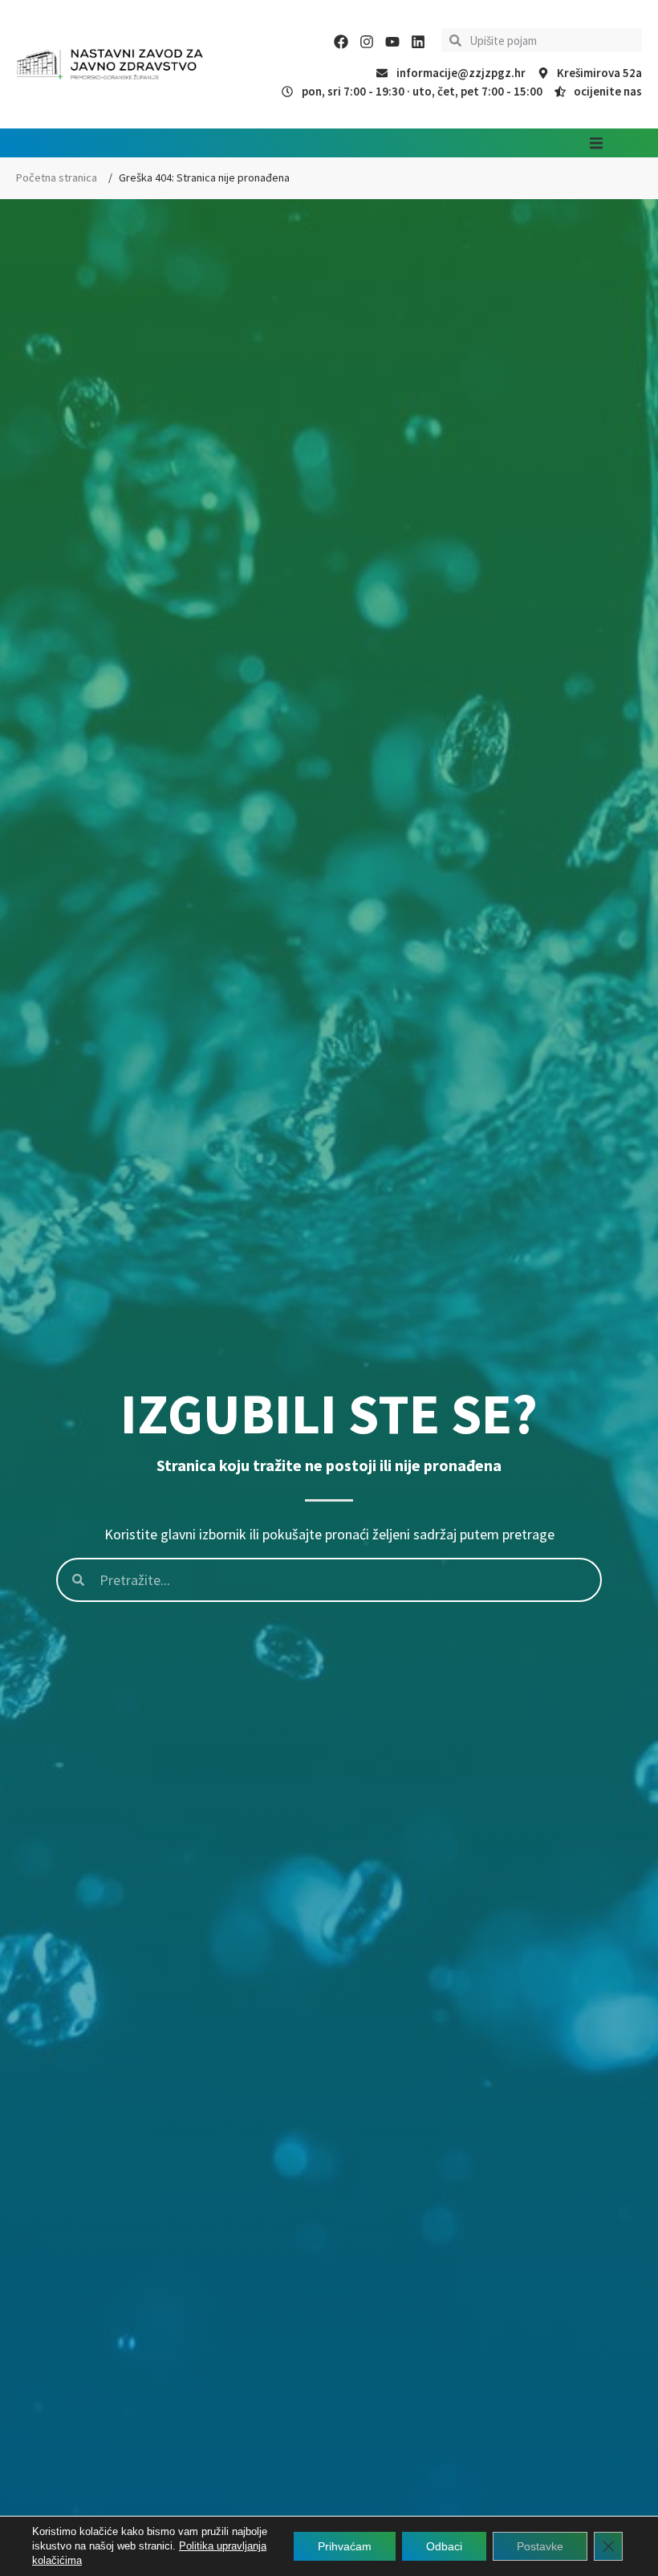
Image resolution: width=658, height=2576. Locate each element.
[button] (596, 143)
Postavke (540, 2546)
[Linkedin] (418, 42)
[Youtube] (392, 42)
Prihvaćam (345, 2546)
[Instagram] (367, 42)
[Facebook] (341, 42)
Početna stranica (57, 177)
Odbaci (444, 2546)
